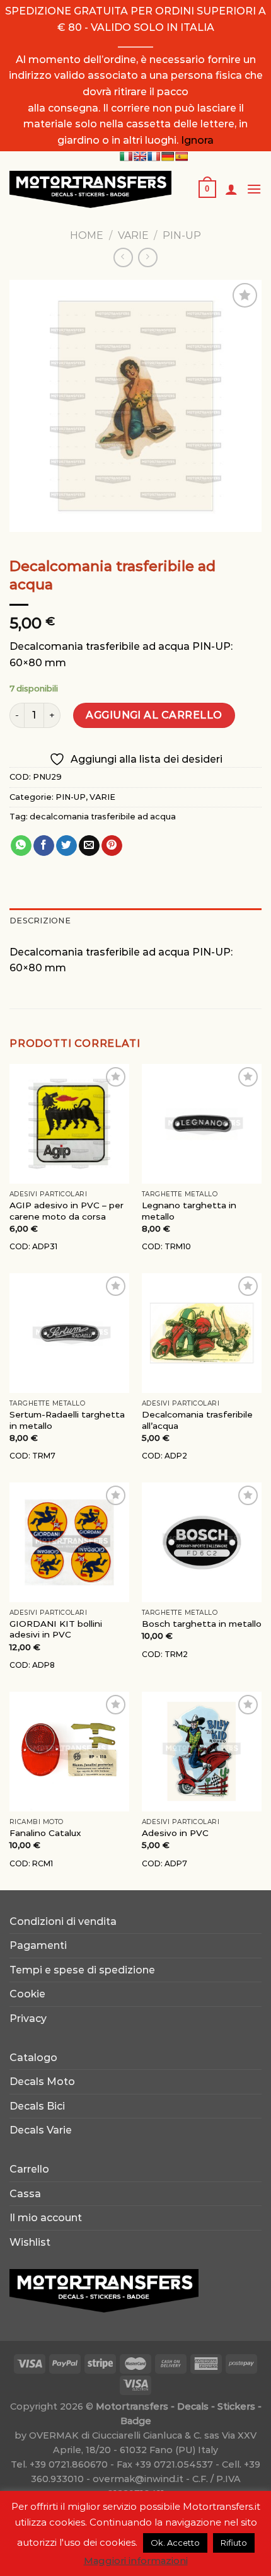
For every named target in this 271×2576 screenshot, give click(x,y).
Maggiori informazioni (136, 2561)
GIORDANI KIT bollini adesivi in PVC (56, 1629)
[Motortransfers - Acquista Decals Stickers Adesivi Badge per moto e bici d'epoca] (94, 189)
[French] (154, 156)
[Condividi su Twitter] (66, 846)
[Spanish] (182, 156)
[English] (140, 156)
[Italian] (126, 156)
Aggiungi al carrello (154, 715)
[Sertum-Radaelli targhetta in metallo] (69, 1333)
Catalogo (33, 2058)
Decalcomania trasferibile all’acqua (197, 1420)
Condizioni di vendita (63, 1921)
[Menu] (254, 189)
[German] (168, 156)
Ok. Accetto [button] (175, 2543)
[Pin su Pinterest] (112, 846)
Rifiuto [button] (234, 2543)
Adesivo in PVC (175, 1833)
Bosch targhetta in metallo (202, 1624)
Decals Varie (41, 2130)
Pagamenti (38, 1945)
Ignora (197, 140)
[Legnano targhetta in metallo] (202, 1124)
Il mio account (46, 2218)
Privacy (28, 2019)
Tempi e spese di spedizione (82, 1970)
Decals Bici (37, 2106)
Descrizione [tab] (40, 921)
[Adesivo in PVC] (202, 1752)
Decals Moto (42, 2082)
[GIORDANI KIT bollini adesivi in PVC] (69, 1542)
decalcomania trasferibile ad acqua (103, 817)
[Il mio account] (231, 189)
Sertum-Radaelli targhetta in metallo (67, 1420)
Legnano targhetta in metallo (189, 1211)
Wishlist (30, 2242)
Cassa (25, 2194)
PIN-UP (182, 235)
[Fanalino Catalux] (69, 1752)
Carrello (29, 2169)
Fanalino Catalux (45, 1833)
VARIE (133, 235)
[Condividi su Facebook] (44, 846)
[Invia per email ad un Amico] (89, 846)
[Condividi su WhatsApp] (21, 846)
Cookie (27, 1994)
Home (87, 235)
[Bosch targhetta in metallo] (202, 1542)
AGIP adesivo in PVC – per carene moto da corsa (66, 1211)
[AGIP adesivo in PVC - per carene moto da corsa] (69, 1124)
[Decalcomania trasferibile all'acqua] (202, 1333)
